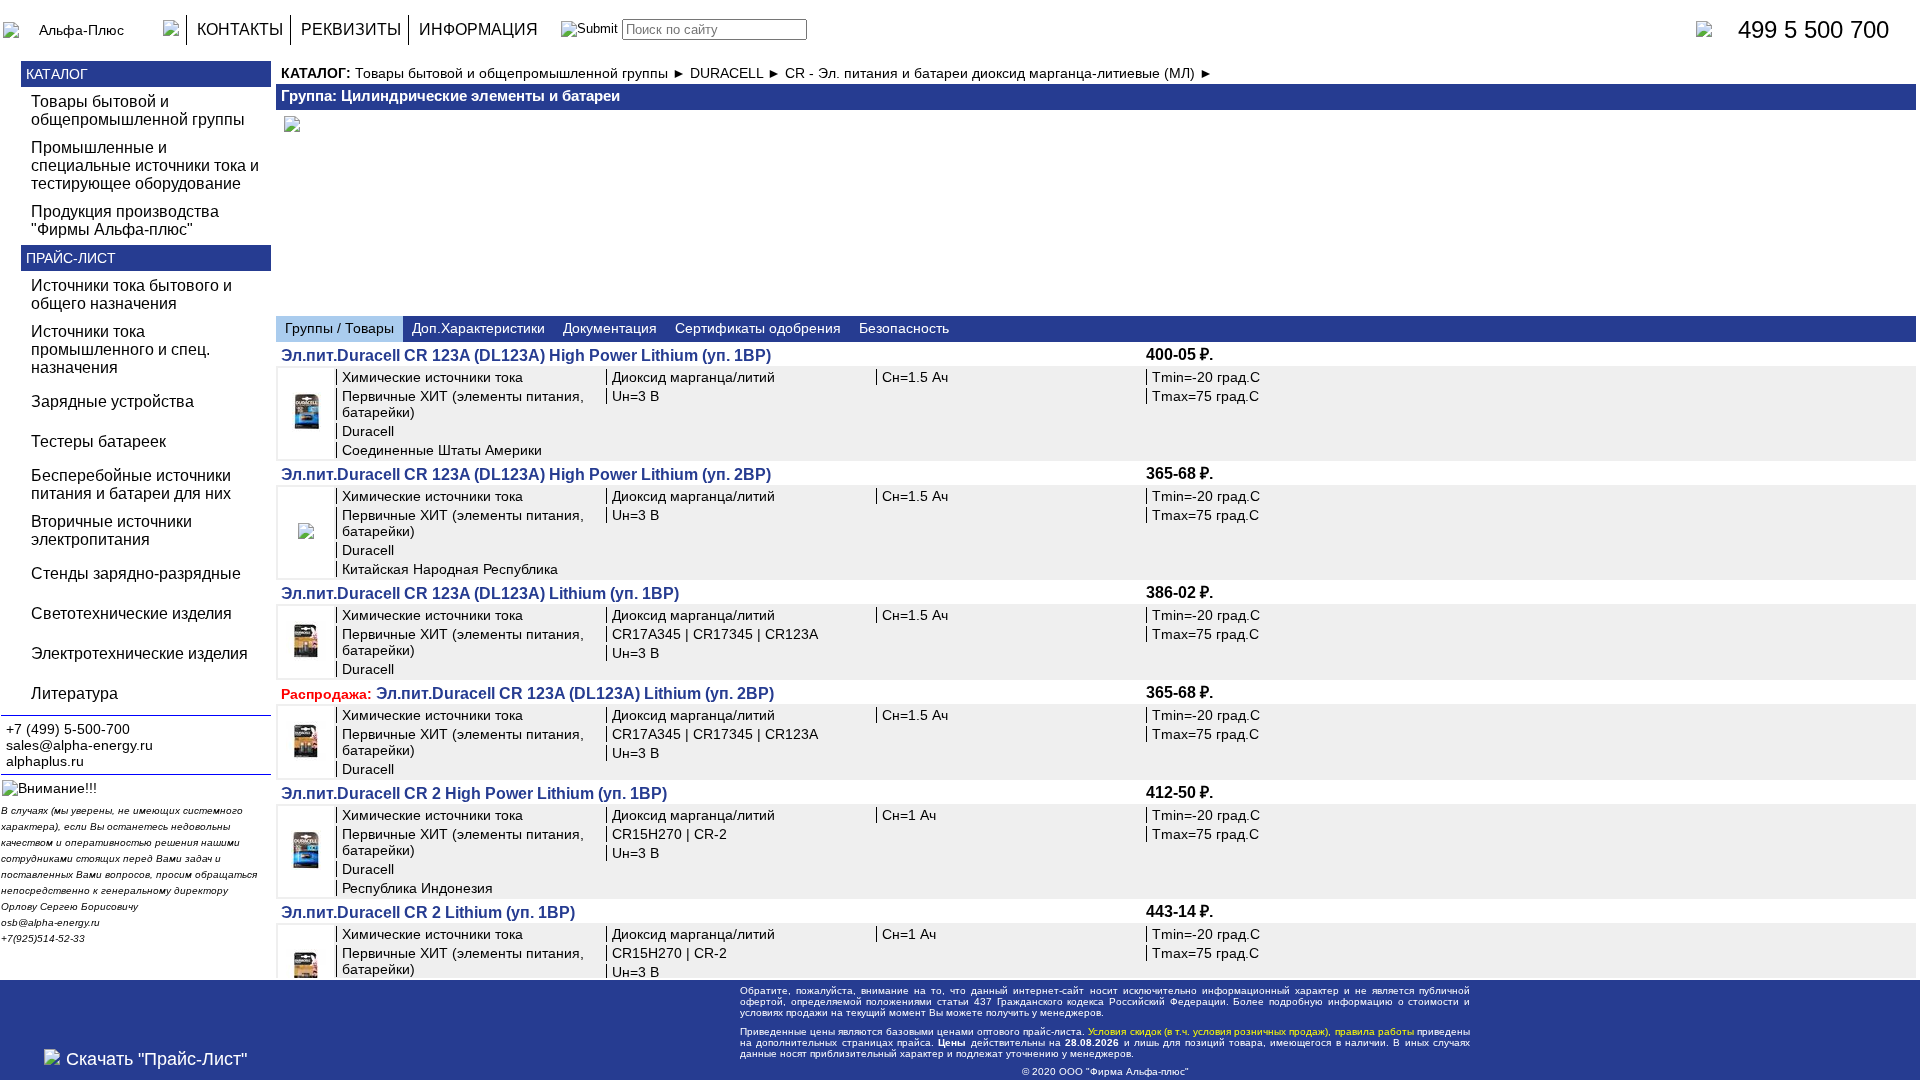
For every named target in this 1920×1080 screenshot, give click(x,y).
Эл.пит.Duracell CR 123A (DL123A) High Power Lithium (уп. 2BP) (526, 474)
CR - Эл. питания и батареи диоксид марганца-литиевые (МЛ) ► (999, 73)
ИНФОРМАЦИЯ (478, 29)
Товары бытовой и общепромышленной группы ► (522, 73)
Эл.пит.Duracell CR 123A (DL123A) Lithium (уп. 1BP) (480, 593)
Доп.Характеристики (478, 328)
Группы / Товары (339, 328)
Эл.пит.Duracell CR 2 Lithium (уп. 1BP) (428, 912)
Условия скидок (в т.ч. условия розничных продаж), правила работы (1251, 1031)
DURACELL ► (737, 73)
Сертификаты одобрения (758, 328)
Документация (610, 328)
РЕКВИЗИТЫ (351, 29)
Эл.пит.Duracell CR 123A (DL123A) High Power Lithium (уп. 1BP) (526, 355)
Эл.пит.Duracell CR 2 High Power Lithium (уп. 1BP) (474, 793)
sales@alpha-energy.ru (79, 745)
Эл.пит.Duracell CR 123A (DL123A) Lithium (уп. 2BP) (575, 693)
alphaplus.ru (45, 761)
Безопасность (904, 328)
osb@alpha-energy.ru (50, 922)
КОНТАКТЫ (240, 29)
